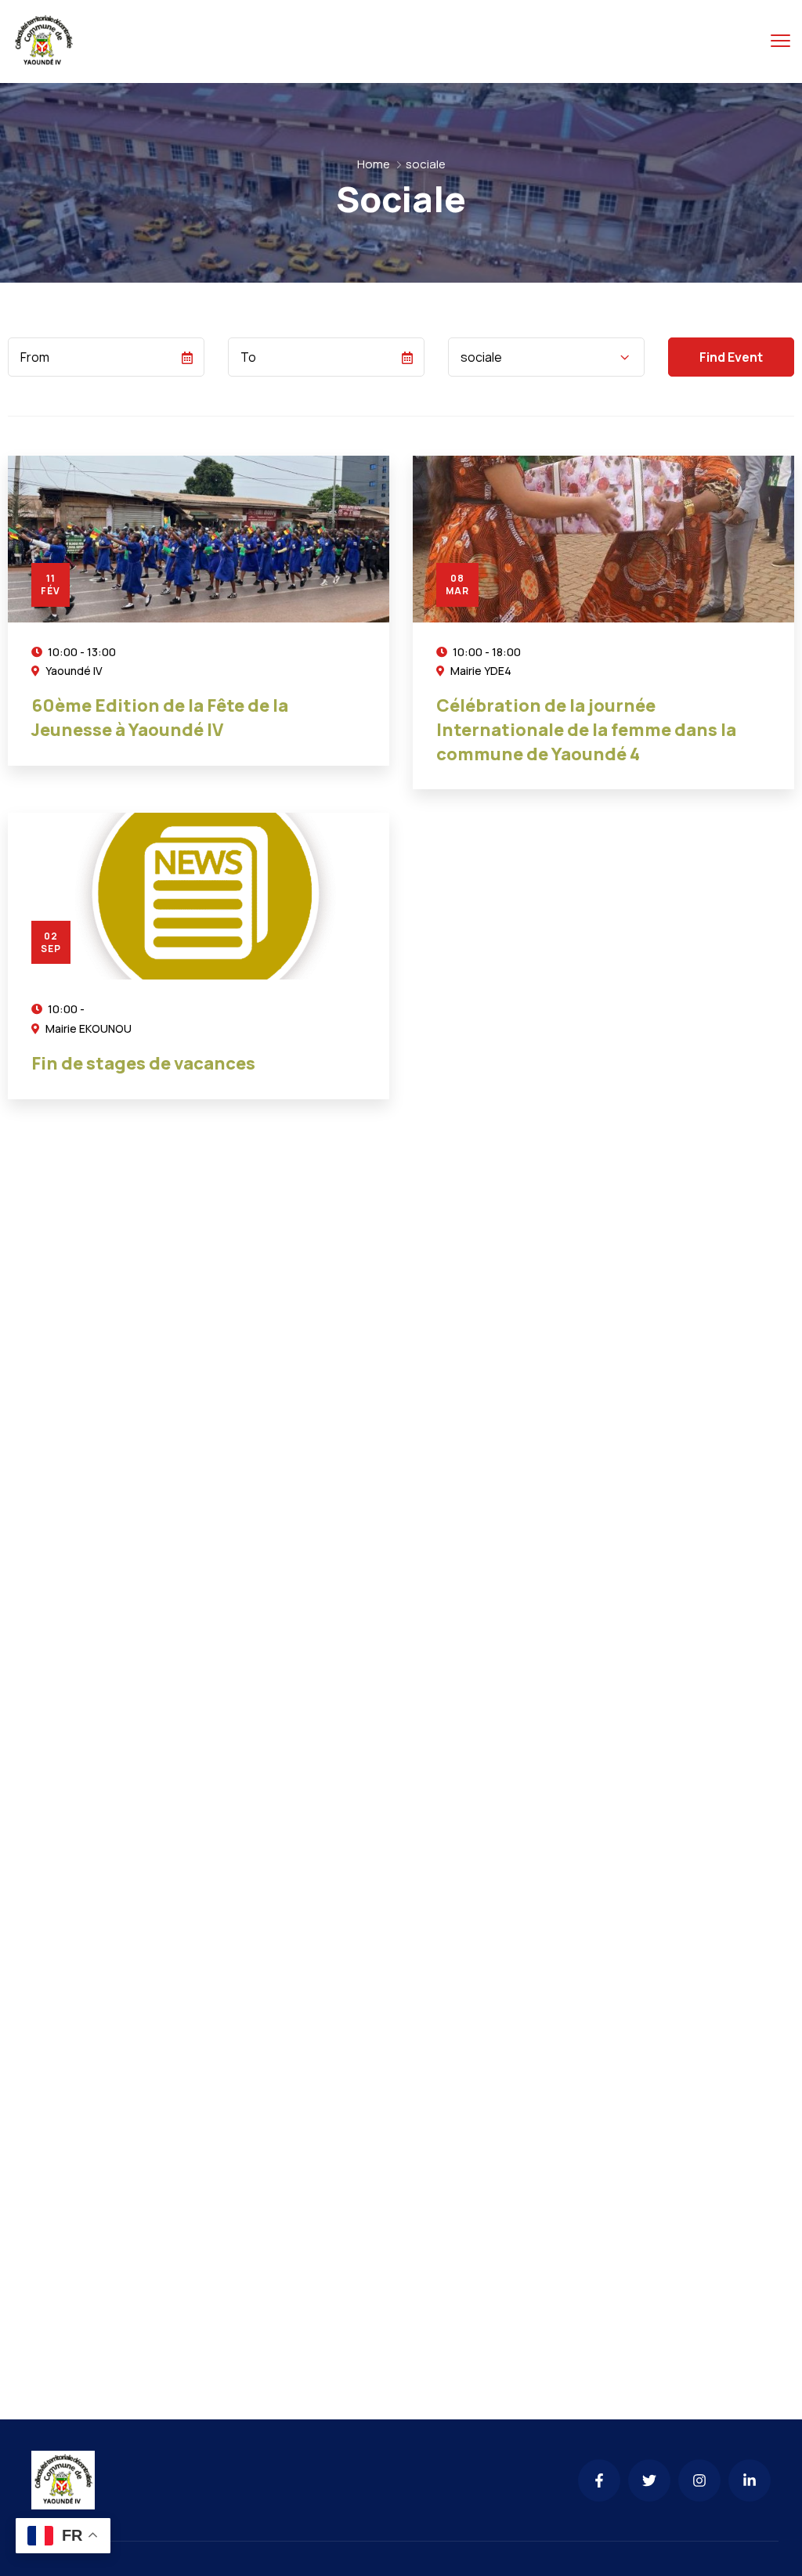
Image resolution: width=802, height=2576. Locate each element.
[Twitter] (649, 2480)
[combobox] (546, 357)
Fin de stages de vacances (143, 1063)
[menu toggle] (780, 40)
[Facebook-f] (599, 2480)
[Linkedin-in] (750, 2480)
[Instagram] (699, 2480)
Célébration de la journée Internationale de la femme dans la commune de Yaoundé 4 (586, 730)
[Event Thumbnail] (199, 539)
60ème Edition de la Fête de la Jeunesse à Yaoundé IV (160, 718)
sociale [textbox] (481, 357)
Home (374, 164)
